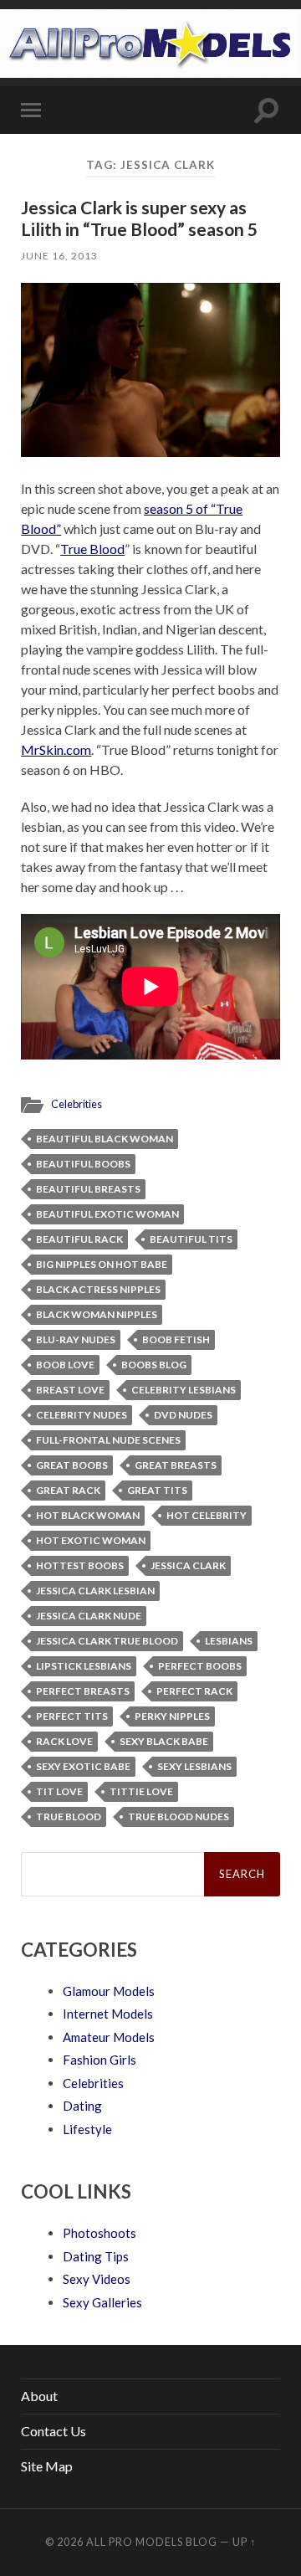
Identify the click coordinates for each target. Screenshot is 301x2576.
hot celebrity (207, 1515)
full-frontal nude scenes (108, 1440)
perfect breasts (83, 1691)
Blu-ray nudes (76, 1339)
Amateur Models (109, 2037)
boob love (65, 1365)
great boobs (72, 1465)
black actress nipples (98, 1289)
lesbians (229, 1641)
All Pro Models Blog (152, 2542)
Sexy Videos (97, 2279)
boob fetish (176, 1339)
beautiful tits (191, 1239)
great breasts (176, 1465)
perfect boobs (200, 1666)
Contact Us (54, 2431)
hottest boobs (80, 1565)
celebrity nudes (82, 1415)
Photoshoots (99, 2233)
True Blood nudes (179, 1817)
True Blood (92, 549)
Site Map (47, 2466)
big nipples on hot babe (102, 1264)
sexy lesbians (194, 1766)
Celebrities (77, 1104)
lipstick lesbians (84, 1666)
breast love (70, 1390)
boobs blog (154, 1365)
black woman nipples (97, 1314)
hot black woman (88, 1515)
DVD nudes (183, 1415)
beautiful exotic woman (107, 1214)
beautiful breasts (88, 1189)
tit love (59, 1791)
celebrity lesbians (184, 1390)
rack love (64, 1741)
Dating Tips (96, 2256)
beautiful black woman (105, 1139)
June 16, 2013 (59, 256)
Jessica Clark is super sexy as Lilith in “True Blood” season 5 (139, 218)
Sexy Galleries (102, 2302)
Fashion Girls (99, 2060)
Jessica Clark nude (89, 1616)
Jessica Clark (188, 1565)
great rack (68, 1490)
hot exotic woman (91, 1540)
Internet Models (108, 2014)
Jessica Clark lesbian (95, 1591)
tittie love (141, 1791)
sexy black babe (164, 1741)
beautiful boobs (83, 1164)
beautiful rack (79, 1239)
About (39, 2396)
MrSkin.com (56, 749)
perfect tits (72, 1716)
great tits (157, 1490)
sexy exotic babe (83, 1766)
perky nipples (172, 1716)
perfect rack (194, 1691)
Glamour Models (109, 1991)
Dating (82, 2106)
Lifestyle (87, 2129)
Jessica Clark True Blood (107, 1641)
